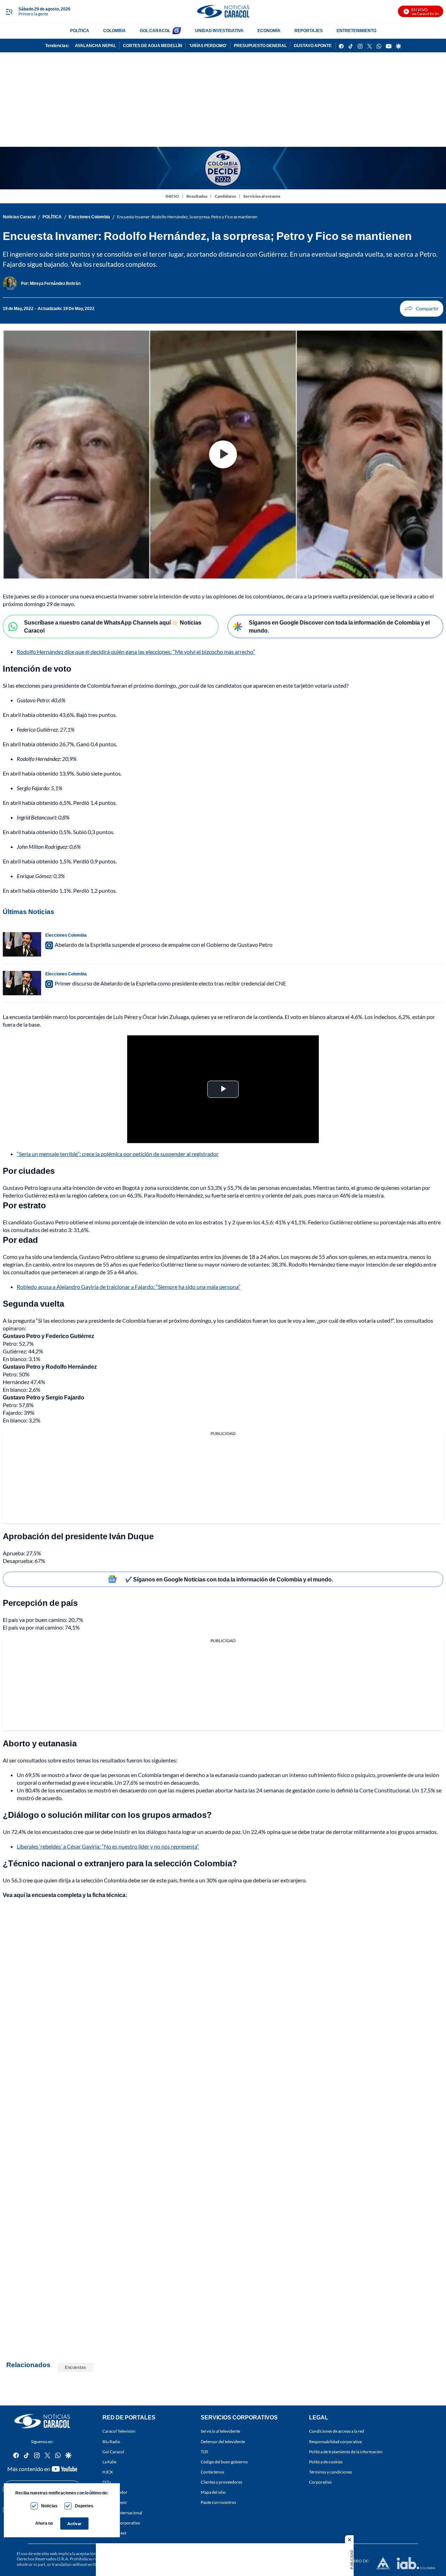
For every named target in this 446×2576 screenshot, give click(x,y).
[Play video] (223, 454)
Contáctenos (212, 2472)
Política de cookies (326, 2462)
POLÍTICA (80, 31)
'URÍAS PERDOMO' (208, 46)
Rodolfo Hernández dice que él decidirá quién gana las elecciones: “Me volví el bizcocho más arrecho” (136, 652)
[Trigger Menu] (9, 12)
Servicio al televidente (220, 2431)
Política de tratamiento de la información (346, 2451)
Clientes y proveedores (221, 2482)
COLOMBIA (114, 31)
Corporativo (320, 2482)
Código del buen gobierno (224, 2462)
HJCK (108, 2472)
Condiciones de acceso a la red (337, 2431)
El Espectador (115, 2492)
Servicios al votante (262, 196)
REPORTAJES (309, 31)
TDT (205, 2451)
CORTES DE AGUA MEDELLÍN (153, 46)
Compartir (422, 309)
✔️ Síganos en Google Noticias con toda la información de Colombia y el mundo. (229, 1579)
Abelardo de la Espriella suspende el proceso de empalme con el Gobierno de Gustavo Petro (164, 945)
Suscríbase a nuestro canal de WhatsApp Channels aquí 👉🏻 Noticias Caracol (113, 626)
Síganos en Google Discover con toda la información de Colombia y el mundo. (339, 626)
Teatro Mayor (115, 2502)
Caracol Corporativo (121, 2522)
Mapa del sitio (213, 2492)
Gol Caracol (113, 2451)
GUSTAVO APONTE (313, 46)
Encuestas (75, 2367)
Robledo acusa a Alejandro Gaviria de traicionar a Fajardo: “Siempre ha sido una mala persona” (129, 1287)
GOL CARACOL (155, 31)
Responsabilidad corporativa (335, 2441)
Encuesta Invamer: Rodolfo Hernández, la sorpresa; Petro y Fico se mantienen (187, 217)
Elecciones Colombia (89, 217)
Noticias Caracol (19, 217)
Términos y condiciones (330, 2472)
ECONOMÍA (269, 31)
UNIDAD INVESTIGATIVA (219, 31)
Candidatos (225, 196)
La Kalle (109, 2462)
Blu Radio (111, 2441)
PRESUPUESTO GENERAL (260, 46)
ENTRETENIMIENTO (356, 31)
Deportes (84, 2506)
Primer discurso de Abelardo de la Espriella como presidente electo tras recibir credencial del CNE (170, 983)
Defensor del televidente (223, 2441)
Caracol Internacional (122, 2512)
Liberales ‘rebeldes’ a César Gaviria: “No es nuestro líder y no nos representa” (108, 1846)
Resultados (197, 196)
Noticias (49, 2506)
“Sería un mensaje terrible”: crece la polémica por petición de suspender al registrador (118, 1154)
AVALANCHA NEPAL (95, 46)
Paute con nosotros (218, 2502)
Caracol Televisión (119, 2431)
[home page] (223, 11)
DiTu (107, 2482)
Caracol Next (114, 2533)
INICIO (172, 196)
